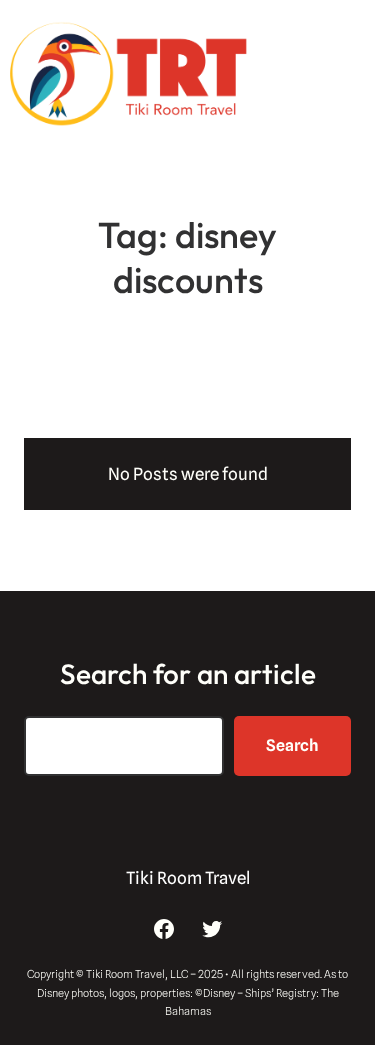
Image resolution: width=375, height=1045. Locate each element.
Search (292, 745)
